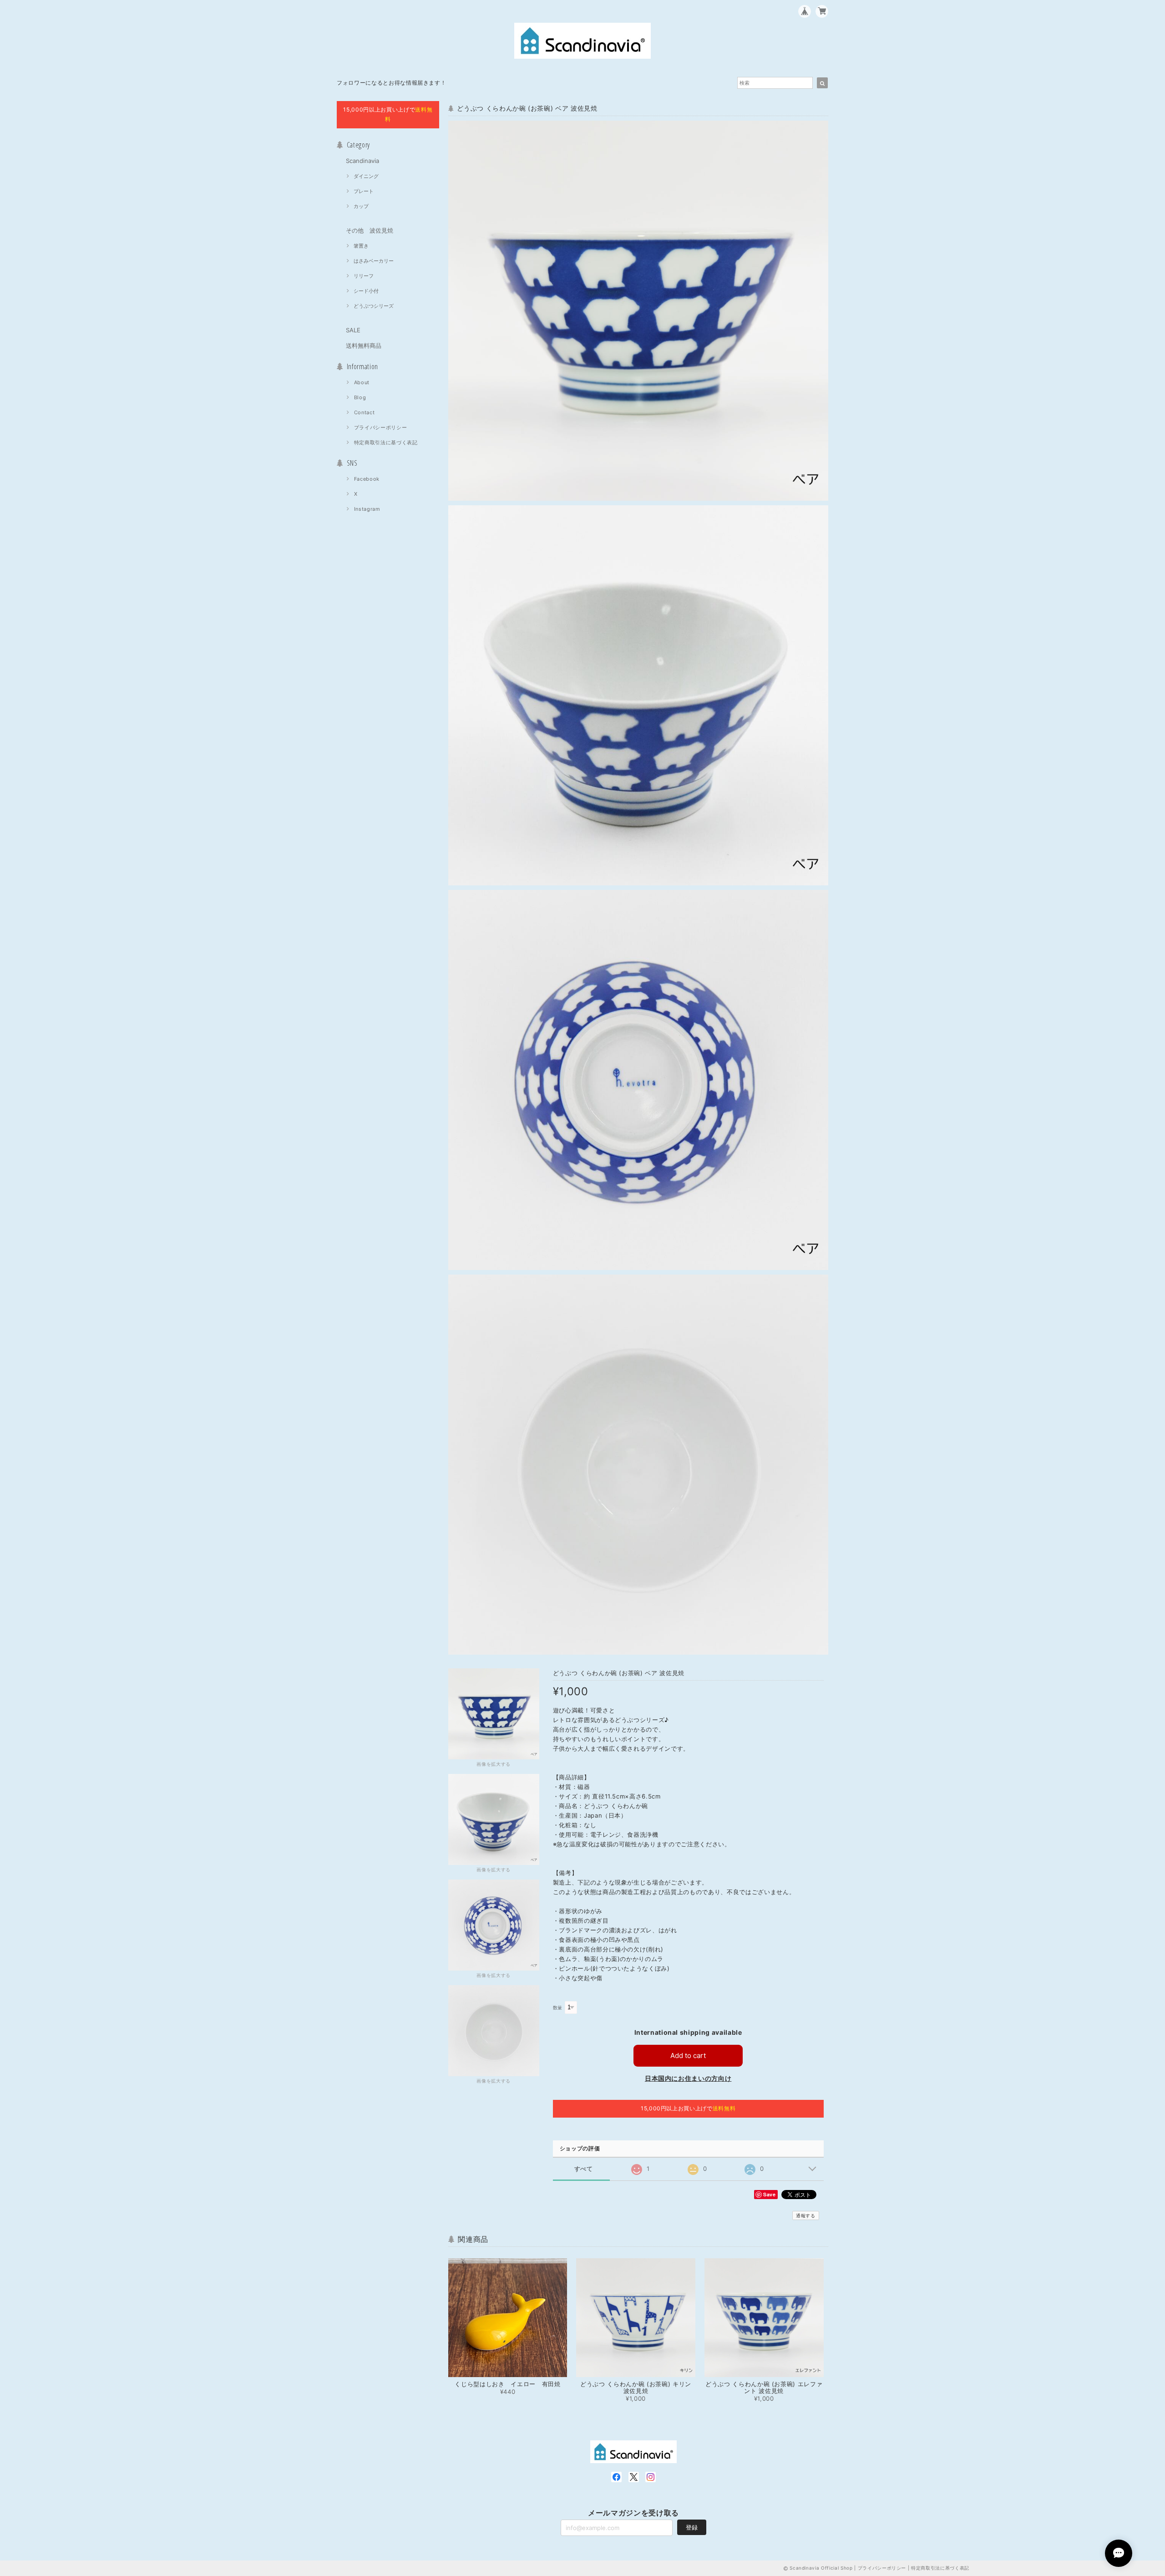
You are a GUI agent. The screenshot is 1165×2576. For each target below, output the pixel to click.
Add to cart (688, 2055)
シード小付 (366, 291)
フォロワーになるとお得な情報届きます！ (391, 83)
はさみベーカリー (374, 261)
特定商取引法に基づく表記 (386, 442)
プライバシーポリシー (381, 427)
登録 (692, 2527)
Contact (365, 412)
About (362, 382)
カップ (361, 206)
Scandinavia (362, 161)
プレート (364, 191)
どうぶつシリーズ (374, 306)
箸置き (361, 246)
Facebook (367, 479)
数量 (558, 2008)
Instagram (367, 509)
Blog (360, 397)
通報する (806, 2215)
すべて (584, 2169)
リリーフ (364, 276)
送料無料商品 (364, 345)
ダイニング (366, 176)
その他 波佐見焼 (370, 230)
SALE (353, 330)
